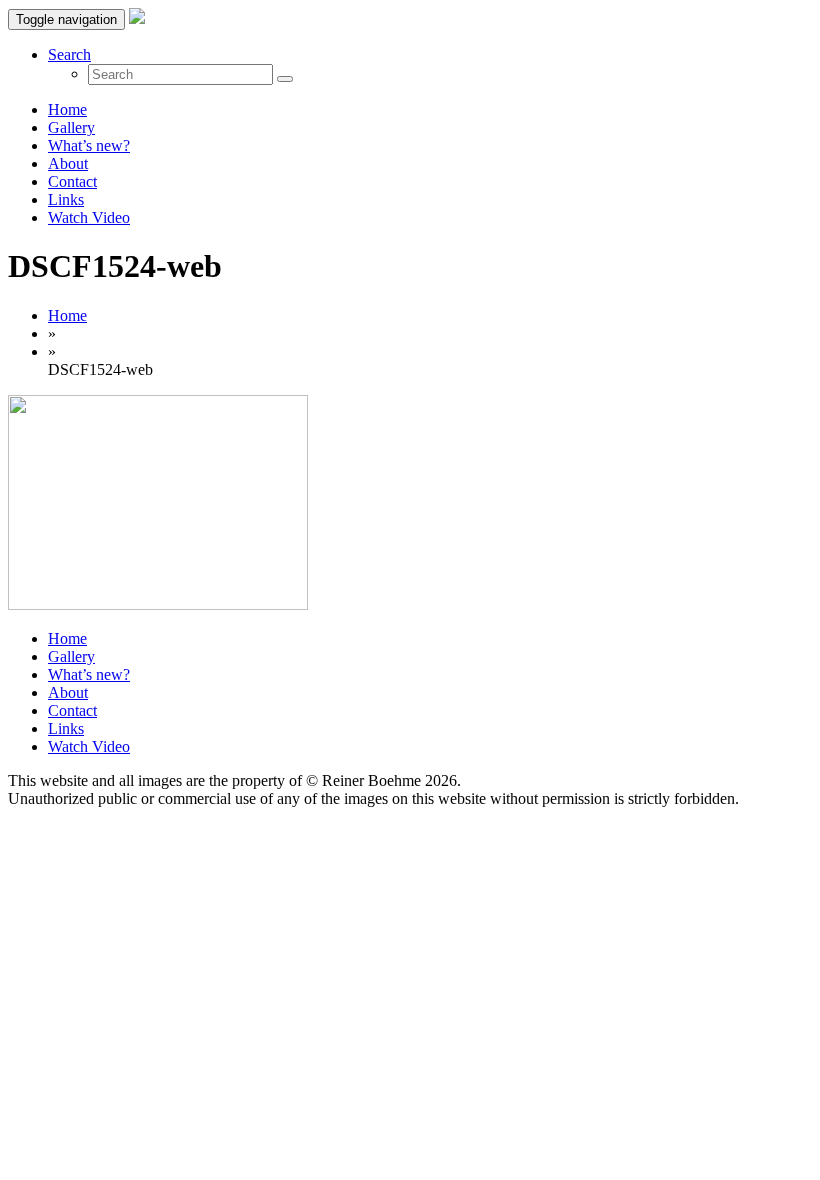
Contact (72, 181)
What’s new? (89, 145)
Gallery (71, 127)
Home (67, 109)
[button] (69, 54)
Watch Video (89, 217)
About (68, 163)
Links (66, 199)
